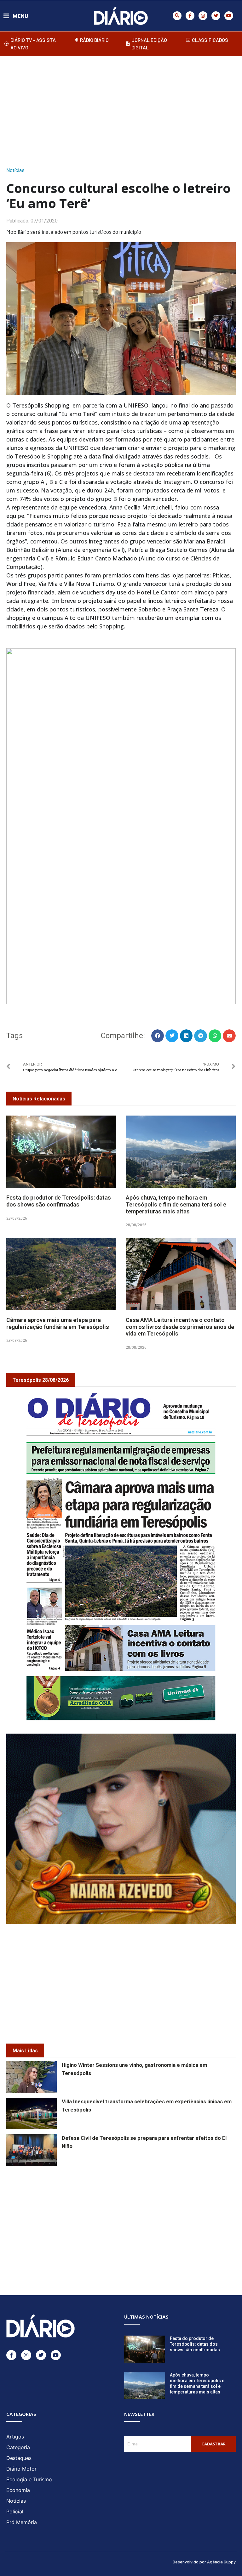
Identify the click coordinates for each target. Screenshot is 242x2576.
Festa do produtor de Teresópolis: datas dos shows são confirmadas (59, 1201)
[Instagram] (203, 16)
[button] (177, 16)
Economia (18, 2490)
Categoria (18, 2447)
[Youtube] (229, 16)
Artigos (15, 2437)
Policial (15, 2511)
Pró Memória (22, 2522)
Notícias (15, 170)
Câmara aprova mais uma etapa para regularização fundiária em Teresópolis (58, 1323)
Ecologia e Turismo (29, 2479)
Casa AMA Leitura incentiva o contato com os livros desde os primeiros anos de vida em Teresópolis (180, 1327)
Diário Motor (21, 2469)
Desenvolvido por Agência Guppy (204, 2562)
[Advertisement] (124, 110)
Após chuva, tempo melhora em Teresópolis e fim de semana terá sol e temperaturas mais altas (176, 1204)
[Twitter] (216, 16)
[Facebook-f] (190, 16)
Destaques (19, 2458)
